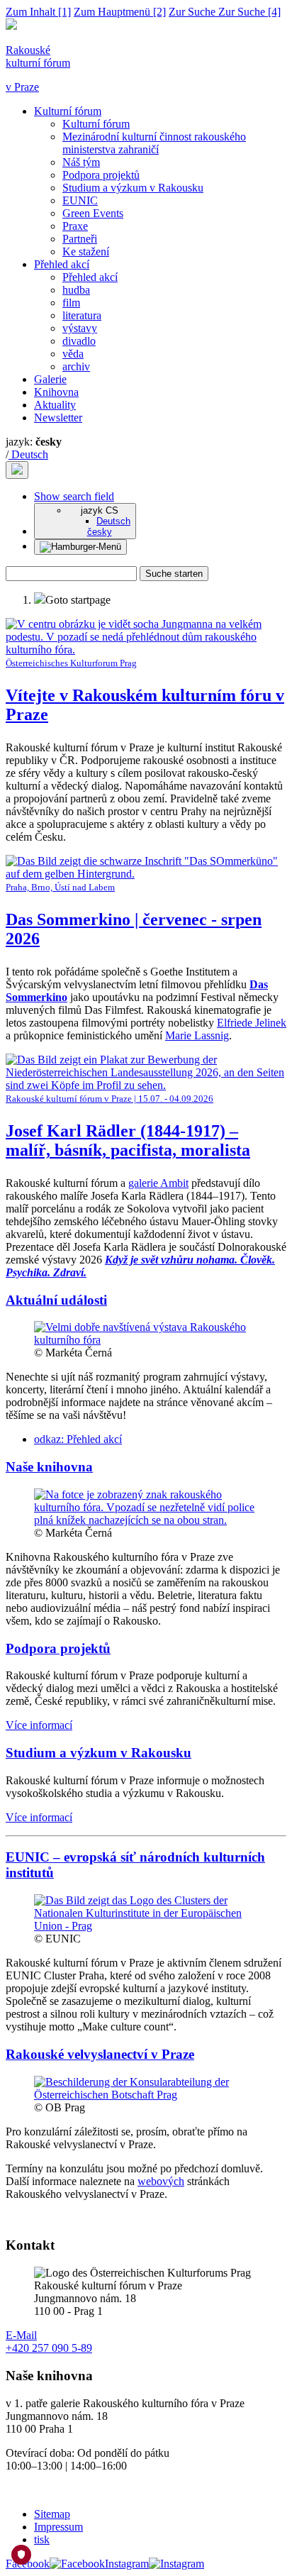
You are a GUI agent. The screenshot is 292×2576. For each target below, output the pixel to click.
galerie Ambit (158, 1183)
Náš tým (81, 162)
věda (73, 354)
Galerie (50, 379)
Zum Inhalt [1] (38, 12)
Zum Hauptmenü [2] (120, 12)
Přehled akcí (62, 264)
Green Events (93, 213)
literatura (82, 315)
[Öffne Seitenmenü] (80, 547)
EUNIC (80, 200)
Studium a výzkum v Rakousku (133, 188)
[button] (74, 496)
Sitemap (52, 2514)
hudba (76, 290)
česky (100, 532)
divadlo (79, 341)
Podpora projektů (101, 175)
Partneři (80, 239)
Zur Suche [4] (225, 12)
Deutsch (28, 454)
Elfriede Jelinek (252, 1023)
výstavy (80, 328)
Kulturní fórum (68, 111)
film (71, 303)
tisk (42, 2539)
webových (161, 2181)
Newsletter (58, 418)
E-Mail (21, 2335)
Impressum (58, 2527)
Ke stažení (86, 251)
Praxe (75, 226)
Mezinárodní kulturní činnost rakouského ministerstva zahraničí (154, 143)
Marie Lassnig (197, 1035)
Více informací (39, 1725)
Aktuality (55, 405)
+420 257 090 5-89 (49, 2348)
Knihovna (56, 392)
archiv (76, 366)
